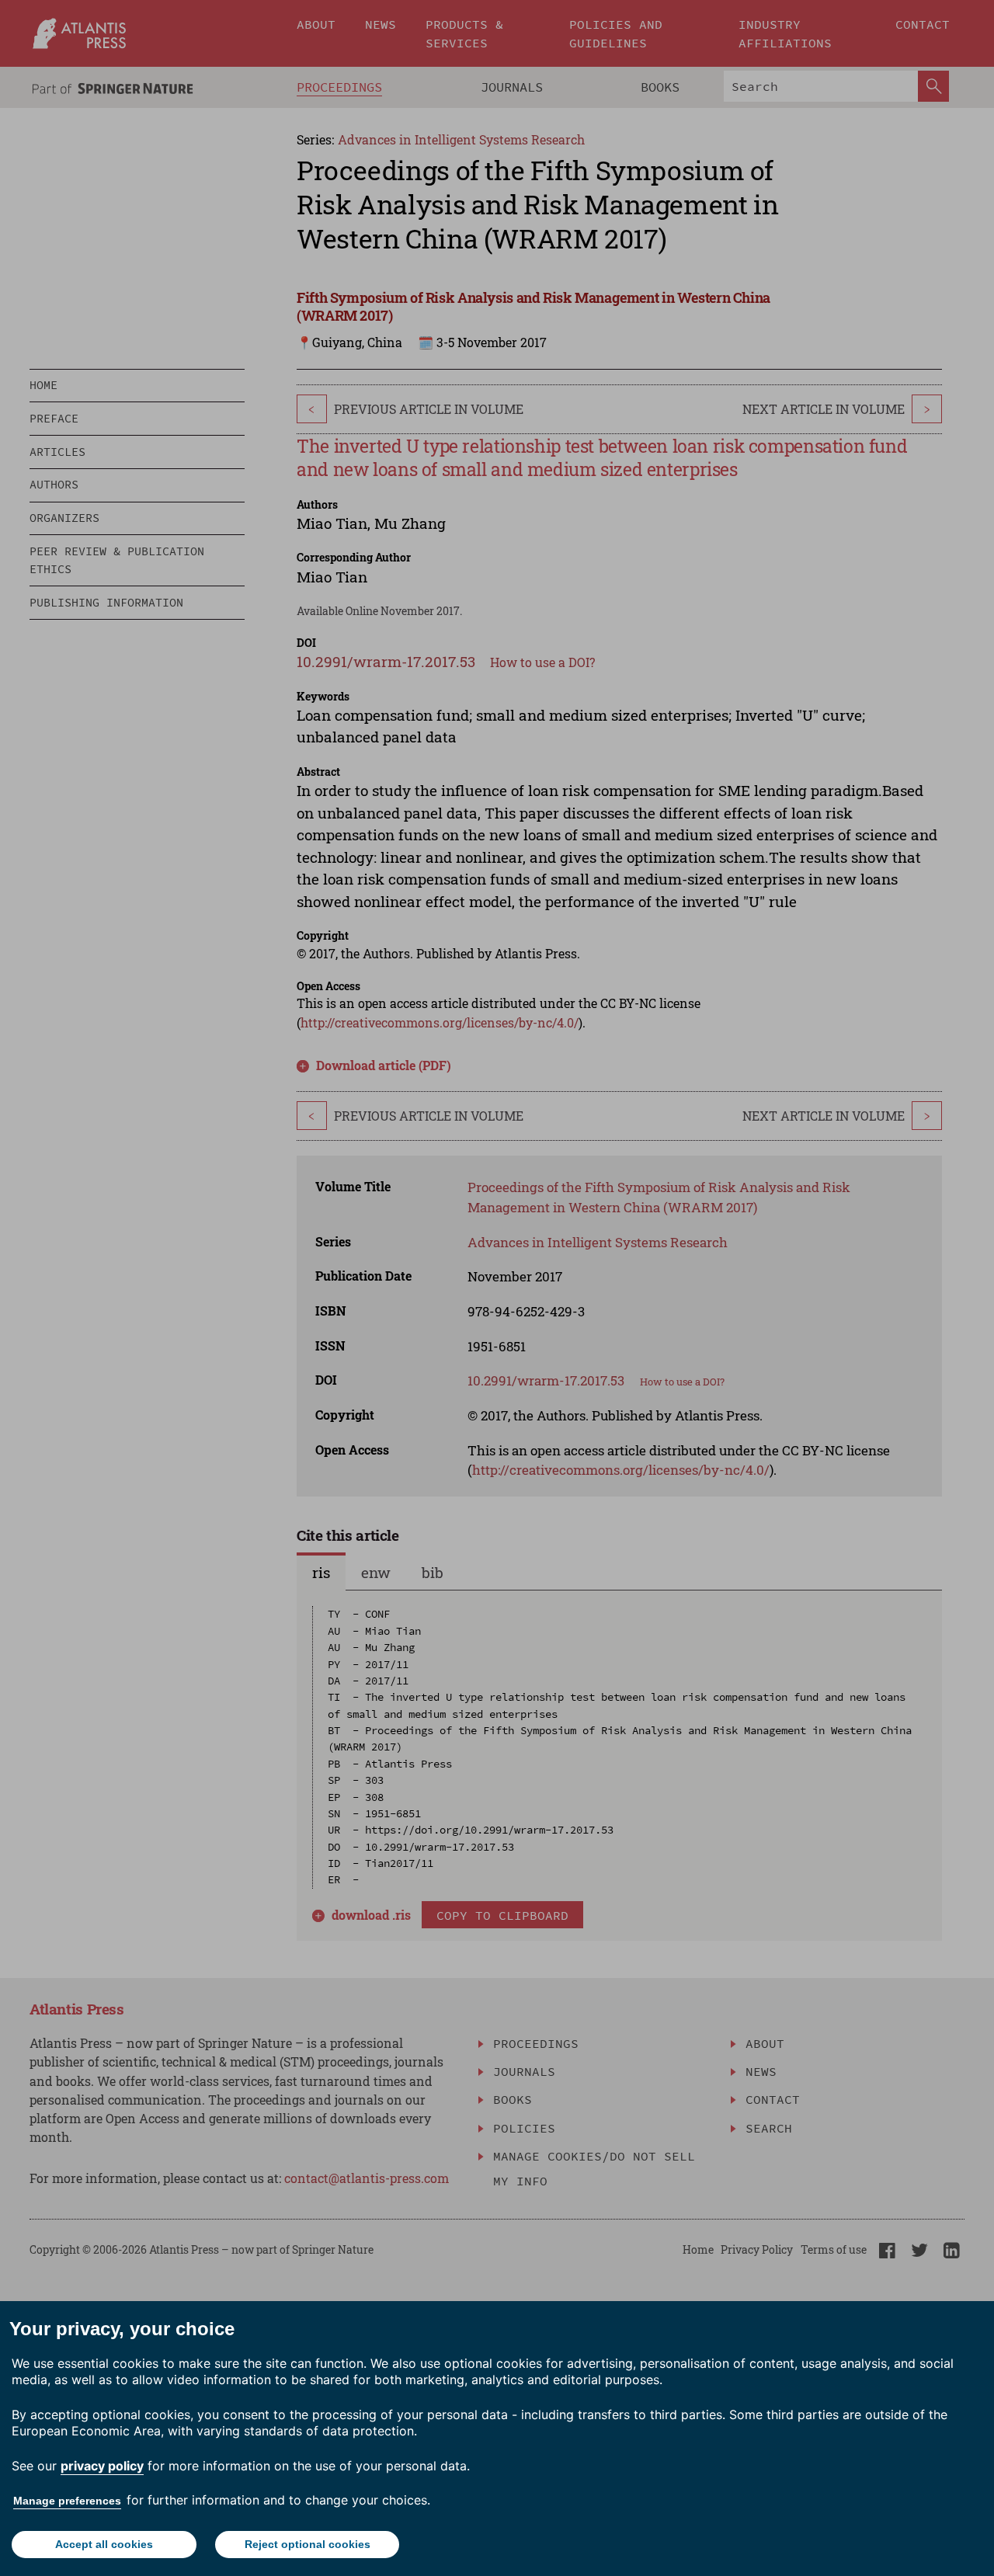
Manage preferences (67, 2501)
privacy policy (102, 2466)
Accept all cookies (104, 2544)
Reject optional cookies (308, 2544)
